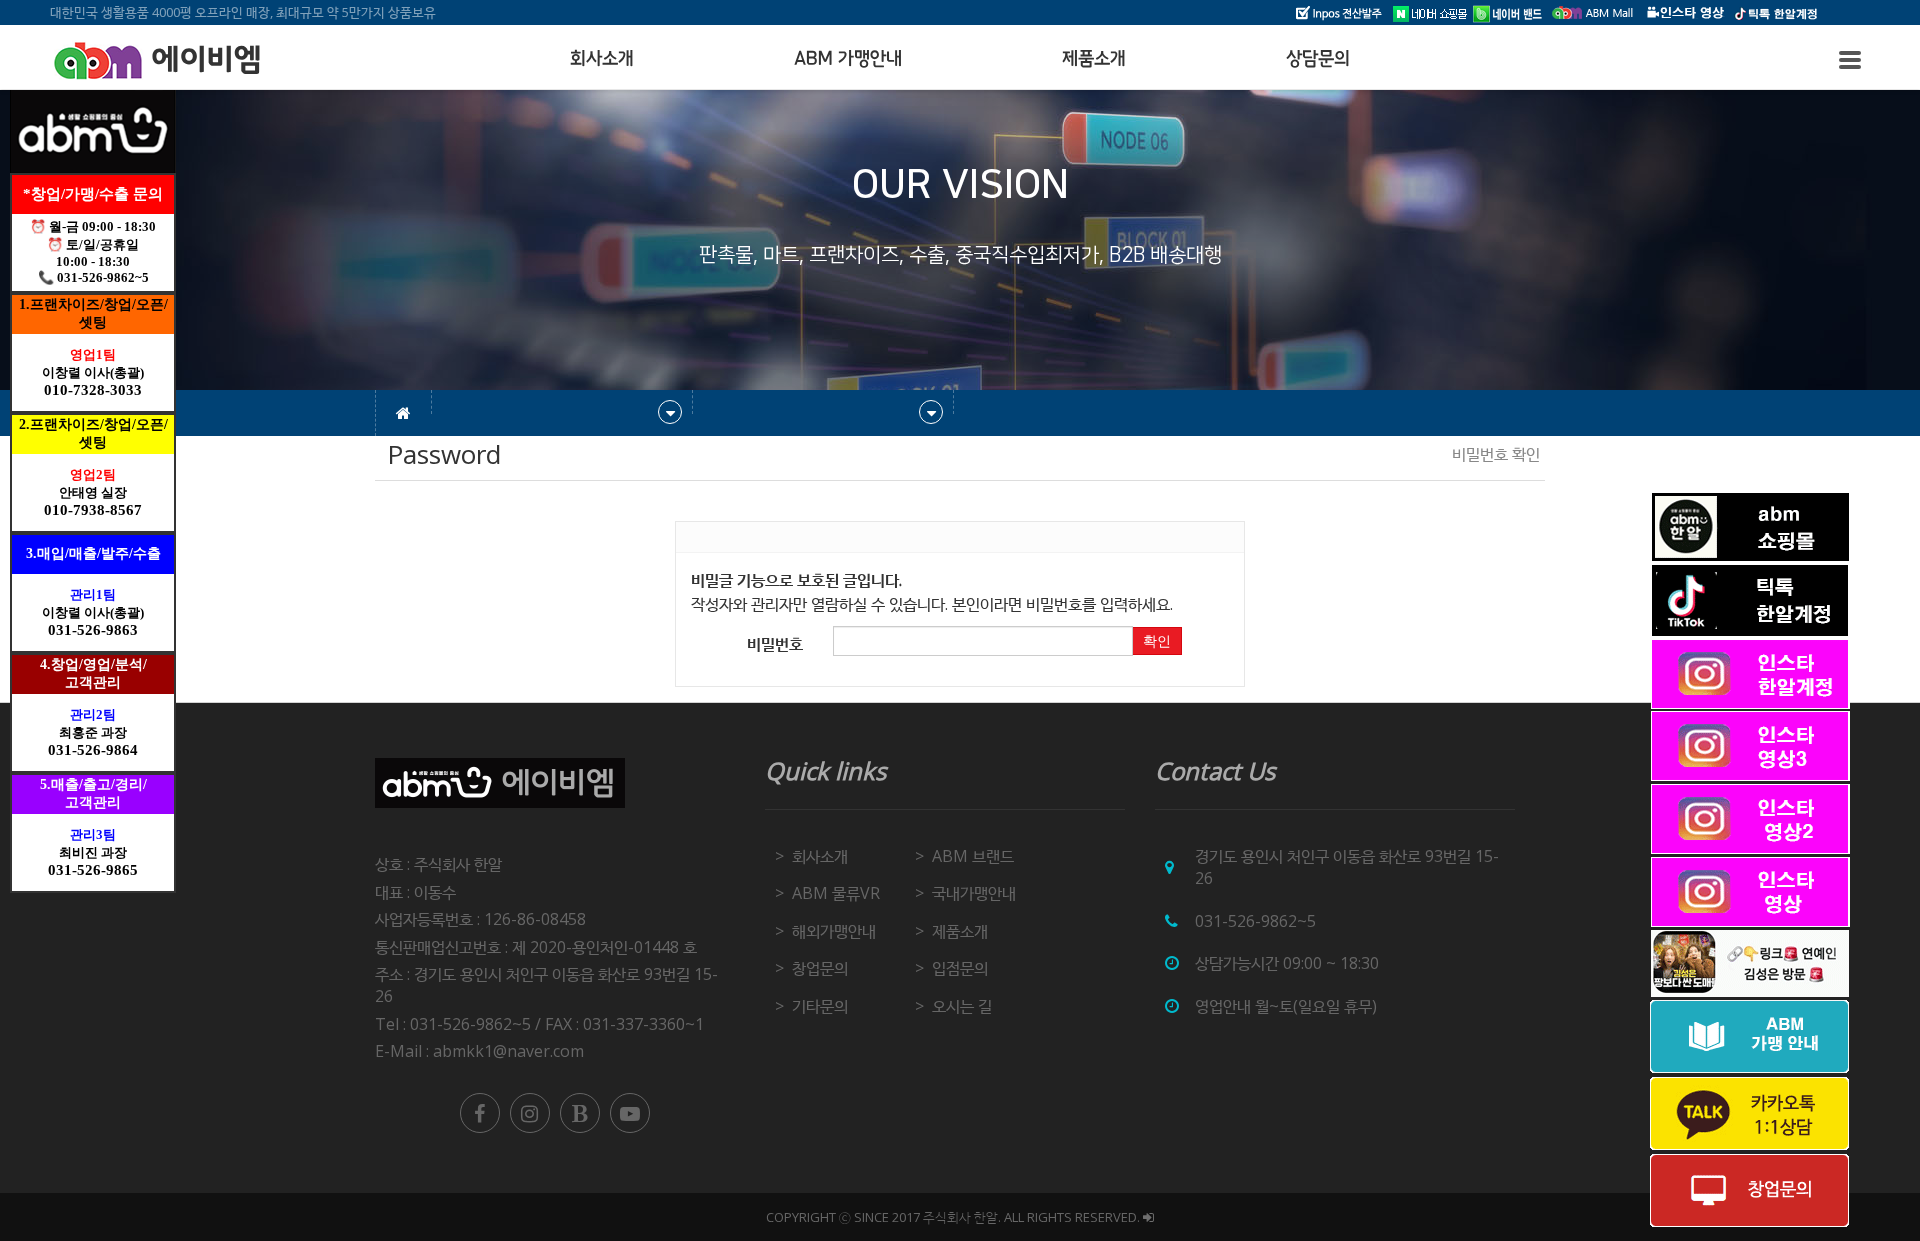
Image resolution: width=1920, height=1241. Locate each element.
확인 (1157, 641)
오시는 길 (962, 1006)
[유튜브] (630, 1113)
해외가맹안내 (834, 931)
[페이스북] (480, 1113)
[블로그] (580, 1113)
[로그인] (1148, 1217)
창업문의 (820, 968)
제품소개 (1094, 59)
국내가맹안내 (974, 893)
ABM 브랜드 (973, 856)
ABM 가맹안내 (848, 59)
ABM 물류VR (836, 893)
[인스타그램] (530, 1113)
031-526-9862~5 (1255, 921)
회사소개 (602, 59)
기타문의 (820, 1006)
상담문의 (1318, 59)
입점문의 (960, 968)
